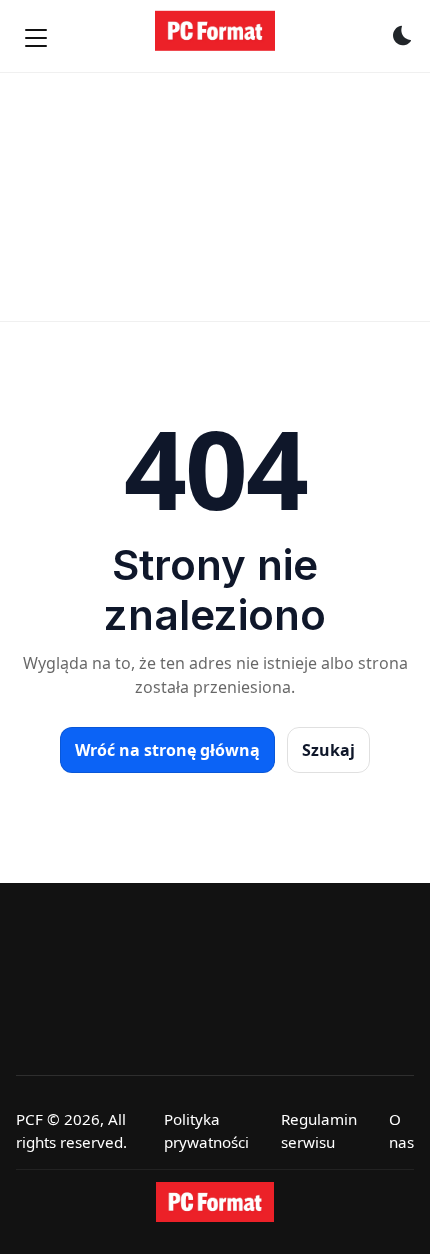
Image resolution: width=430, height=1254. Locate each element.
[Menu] (36, 38)
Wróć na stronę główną (167, 750)
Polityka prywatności (206, 1130)
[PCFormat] (215, 1202)
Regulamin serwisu (319, 1130)
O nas (401, 1130)
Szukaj (328, 750)
